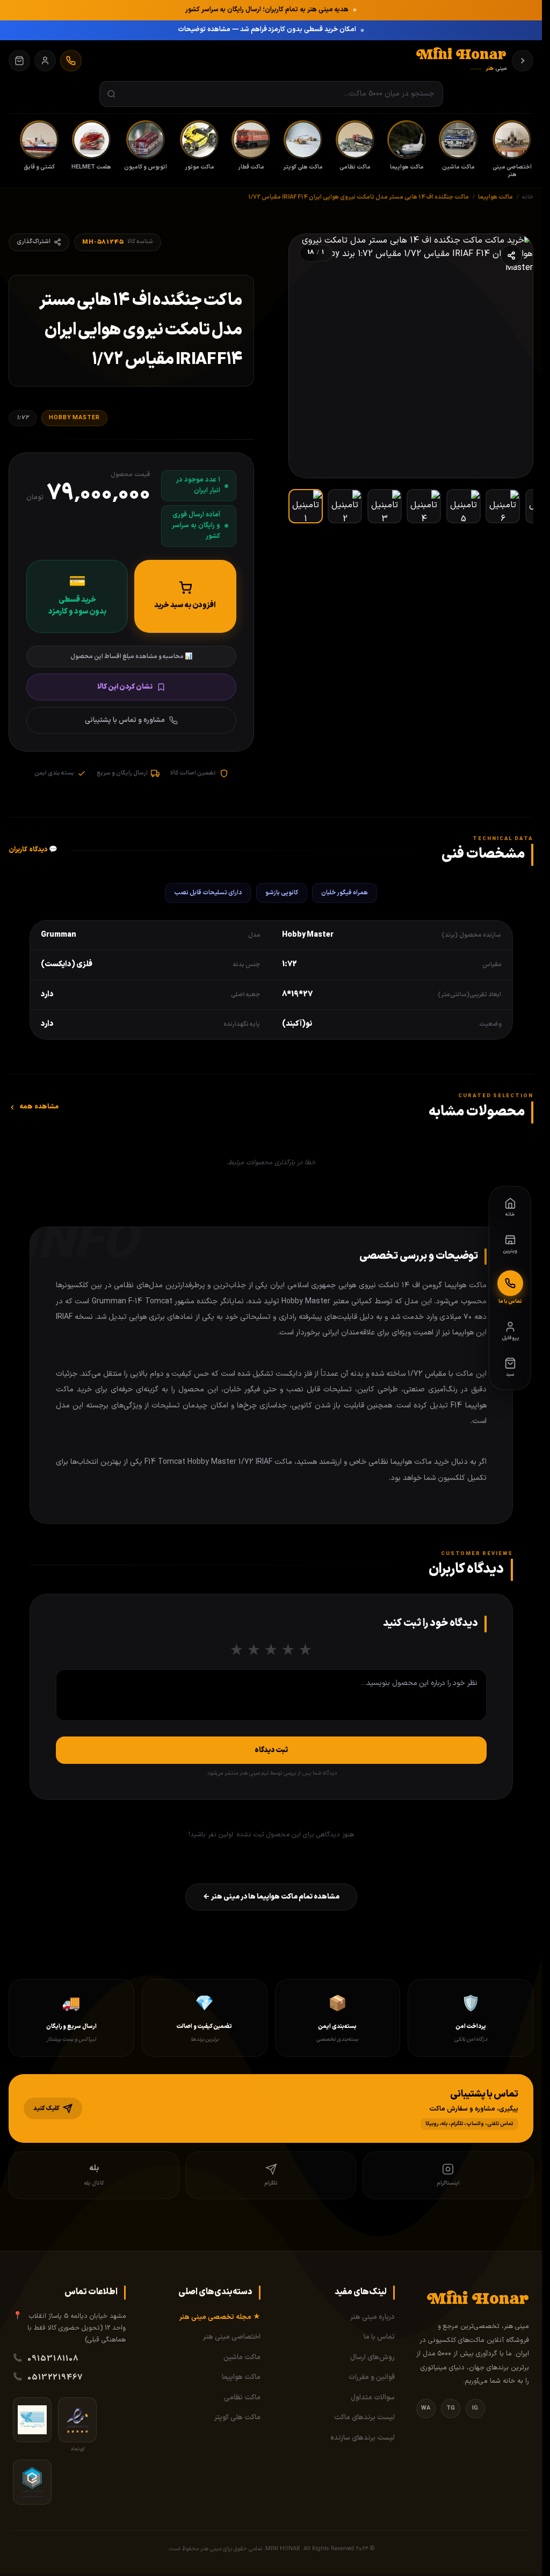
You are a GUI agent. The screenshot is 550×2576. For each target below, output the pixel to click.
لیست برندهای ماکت (364, 2418)
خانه (528, 197)
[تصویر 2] (345, 506)
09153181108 (53, 2359)
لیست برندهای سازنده (363, 2438)
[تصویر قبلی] (513, 356)
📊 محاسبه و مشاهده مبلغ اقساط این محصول (131, 656)
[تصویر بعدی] (308, 356)
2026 (362, 2549)
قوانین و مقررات (372, 2377)
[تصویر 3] (385, 506)
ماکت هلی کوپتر (237, 2418)
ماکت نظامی (242, 2398)
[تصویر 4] (424, 506)
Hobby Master (74, 418)
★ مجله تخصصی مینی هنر (220, 2317)
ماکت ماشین (242, 2358)
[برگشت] (523, 61)
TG (451, 2408)
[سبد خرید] (19, 61)
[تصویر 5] (464, 506)
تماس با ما (379, 2337)
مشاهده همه (39, 1107)
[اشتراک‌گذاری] (511, 256)
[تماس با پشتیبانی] (71, 61)
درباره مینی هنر (372, 2317)
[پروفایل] (45, 61)
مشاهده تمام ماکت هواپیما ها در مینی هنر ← (271, 1897)
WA (426, 2408)
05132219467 (55, 2377)
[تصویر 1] (306, 506)
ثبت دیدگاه (271, 1750)
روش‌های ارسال (372, 2358)
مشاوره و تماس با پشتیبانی (125, 720)
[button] (271, 2109)
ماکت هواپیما (241, 2377)
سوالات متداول (373, 2398)
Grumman (59, 935)
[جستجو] (111, 94)
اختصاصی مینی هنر (232, 2337)
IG (475, 2408)
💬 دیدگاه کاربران (33, 850)
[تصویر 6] (503, 506)
